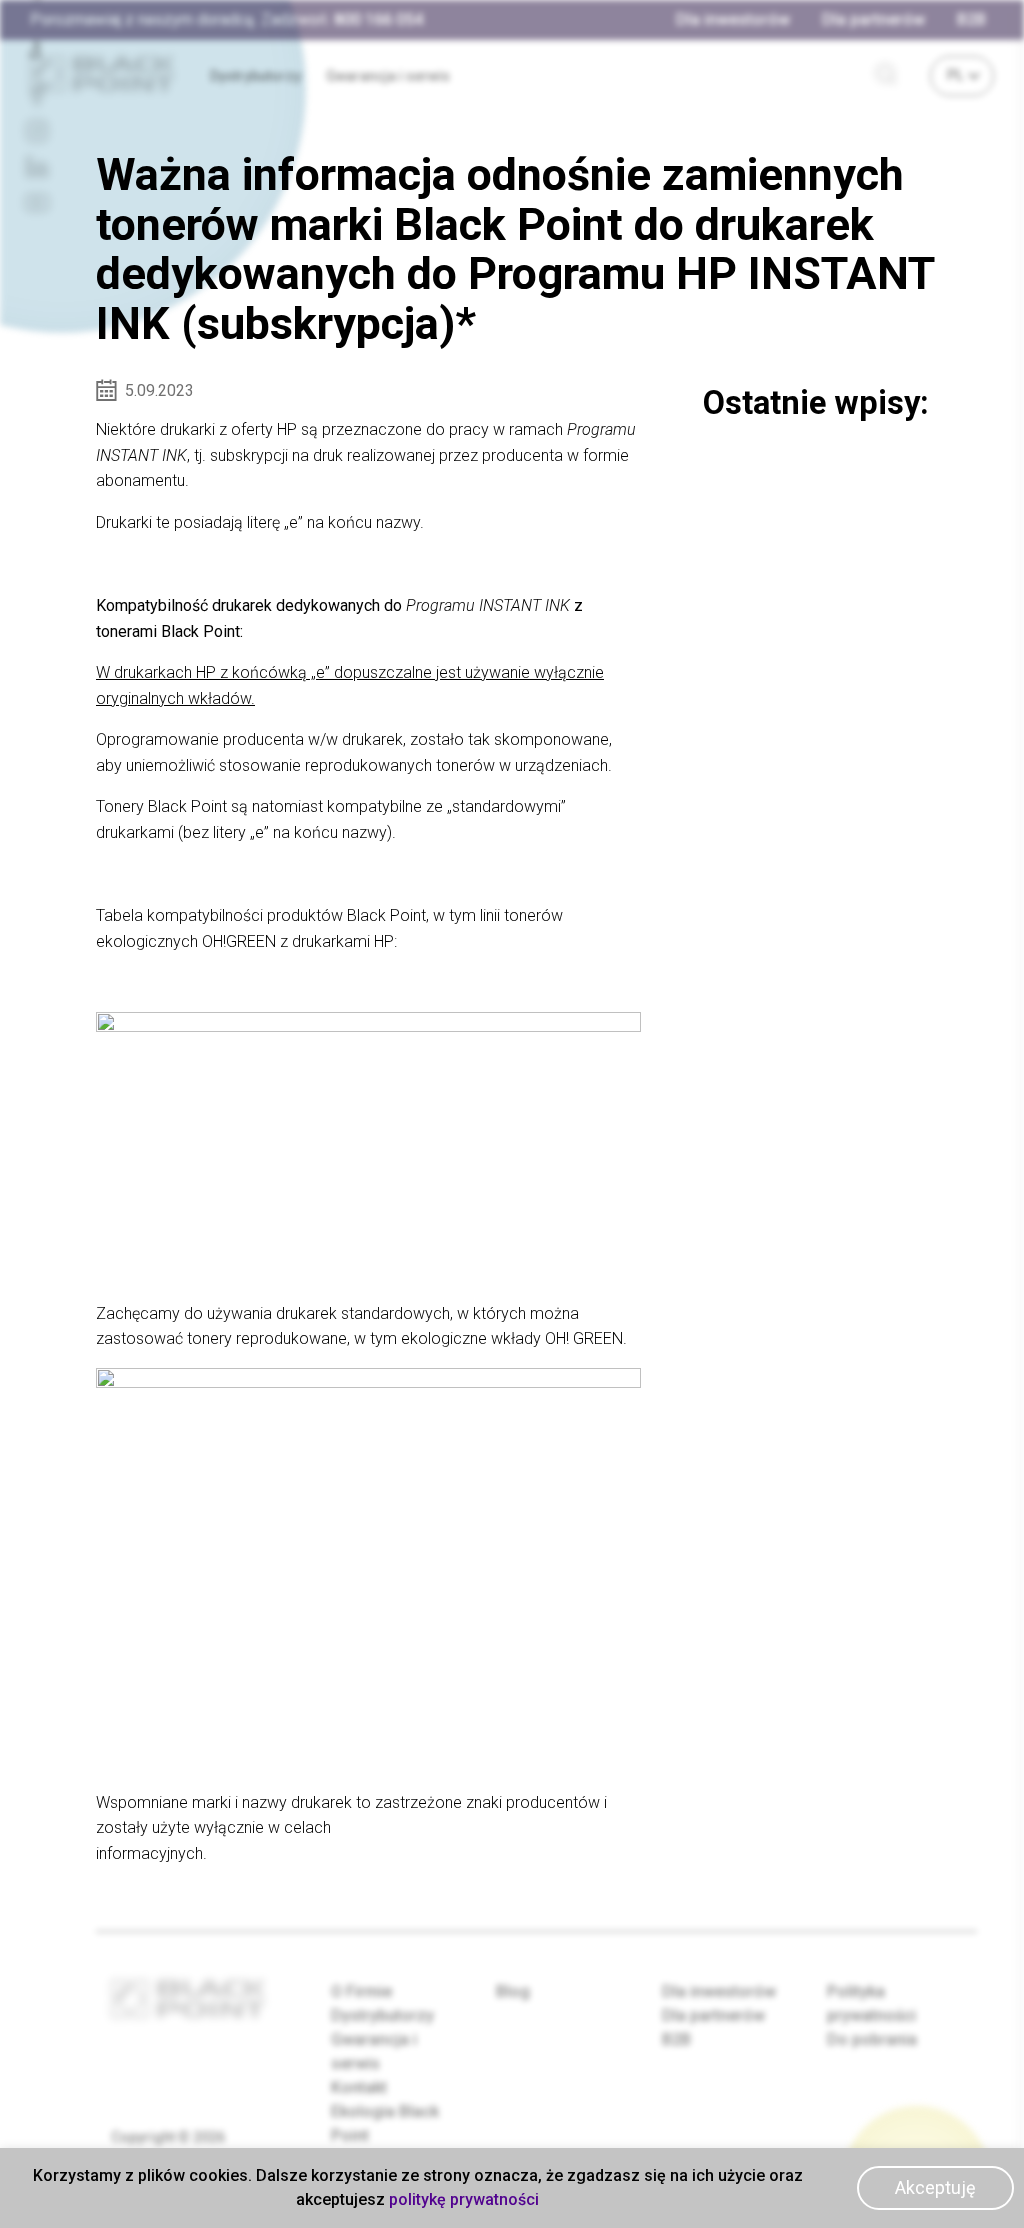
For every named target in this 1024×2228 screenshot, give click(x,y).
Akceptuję (935, 2187)
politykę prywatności (464, 2199)
